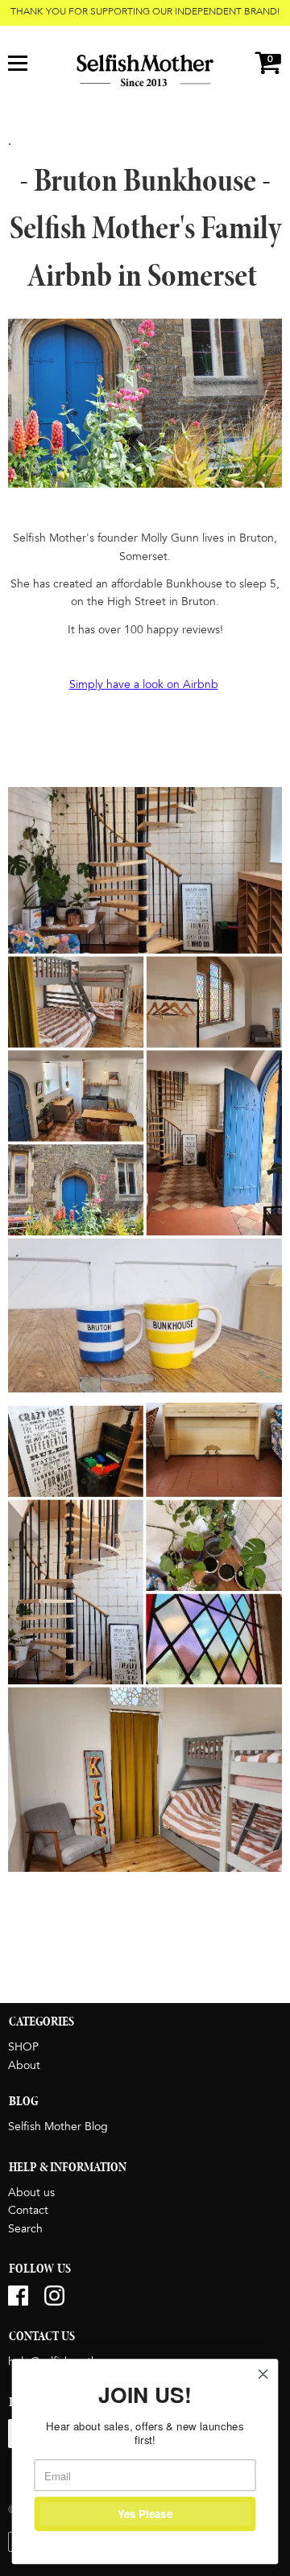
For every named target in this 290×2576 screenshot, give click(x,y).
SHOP (23, 2047)
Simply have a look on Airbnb (144, 685)
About (24, 2066)
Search (25, 2229)
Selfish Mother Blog (58, 2127)
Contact (28, 2211)
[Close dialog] (263, 2374)
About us (31, 2193)
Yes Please (145, 2514)
